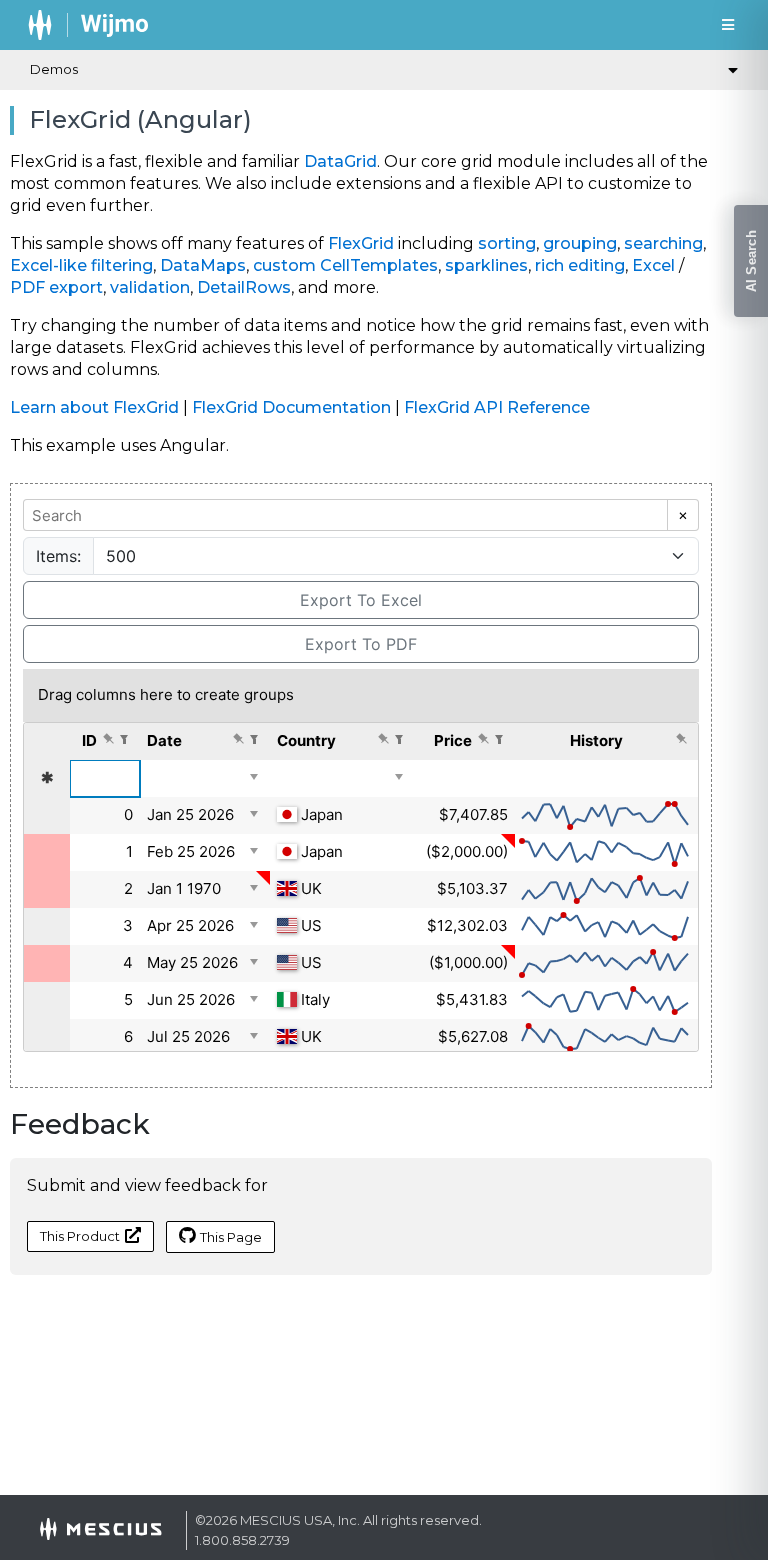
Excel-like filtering (81, 265)
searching (663, 243)
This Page (231, 1237)
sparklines (486, 265)
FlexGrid (361, 243)
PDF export (56, 287)
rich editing (580, 265)
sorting (507, 243)
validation (150, 287)
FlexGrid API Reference (497, 407)
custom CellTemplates (345, 265)
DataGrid (340, 161)
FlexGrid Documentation (291, 407)
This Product (80, 1236)
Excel (653, 265)
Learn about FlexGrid (94, 407)
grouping (580, 243)
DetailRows (244, 287)
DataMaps (203, 265)
